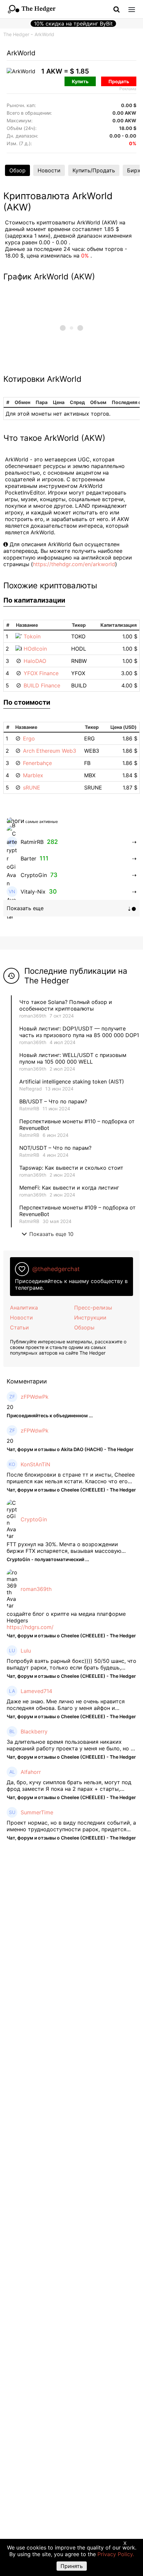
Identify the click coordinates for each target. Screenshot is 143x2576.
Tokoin (32, 636)
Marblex (33, 775)
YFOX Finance (41, 673)
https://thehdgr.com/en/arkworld (74, 564)
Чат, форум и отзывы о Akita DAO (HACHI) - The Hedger (70, 1449)
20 (10, 1407)
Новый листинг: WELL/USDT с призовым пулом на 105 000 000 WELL (73, 1058)
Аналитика (24, 1308)
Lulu (26, 1651)
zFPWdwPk (35, 1397)
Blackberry (34, 1731)
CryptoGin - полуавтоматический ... (48, 1559)
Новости (49, 170)
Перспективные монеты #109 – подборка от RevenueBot (77, 1211)
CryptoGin (34, 1519)
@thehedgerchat (56, 1269)
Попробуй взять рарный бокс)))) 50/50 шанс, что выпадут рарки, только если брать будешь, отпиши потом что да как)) (71, 1664)
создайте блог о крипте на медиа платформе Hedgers (66, 1617)
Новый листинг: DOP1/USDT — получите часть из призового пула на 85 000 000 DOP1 (79, 1032)
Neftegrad (31, 1089)
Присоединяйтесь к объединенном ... (50, 1415)
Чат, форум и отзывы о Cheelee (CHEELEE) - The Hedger (71, 1490)
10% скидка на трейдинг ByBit (73, 24)
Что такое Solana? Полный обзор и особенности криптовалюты (66, 1005)
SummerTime (37, 1812)
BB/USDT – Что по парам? (53, 1101)
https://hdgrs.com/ (30, 1627)
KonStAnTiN (35, 1464)
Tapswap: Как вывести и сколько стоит (71, 1168)
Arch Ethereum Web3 (50, 751)
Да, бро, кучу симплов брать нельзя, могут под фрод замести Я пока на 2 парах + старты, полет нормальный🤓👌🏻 (69, 1786)
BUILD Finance (42, 685)
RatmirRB (29, 1109)
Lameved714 (36, 1691)
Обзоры (84, 1327)
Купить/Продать (94, 170)
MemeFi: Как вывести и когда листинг (69, 1188)
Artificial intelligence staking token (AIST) (72, 1082)
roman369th (33, 1016)
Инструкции (90, 1317)
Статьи (19, 1327)
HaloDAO (35, 661)
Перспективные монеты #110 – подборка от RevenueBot (77, 1125)
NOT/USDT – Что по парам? (56, 1148)
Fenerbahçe (37, 763)
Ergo (29, 738)
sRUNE (32, 788)
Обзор (17, 170)
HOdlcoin (35, 649)
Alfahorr (31, 1772)
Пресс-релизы (93, 1308)
